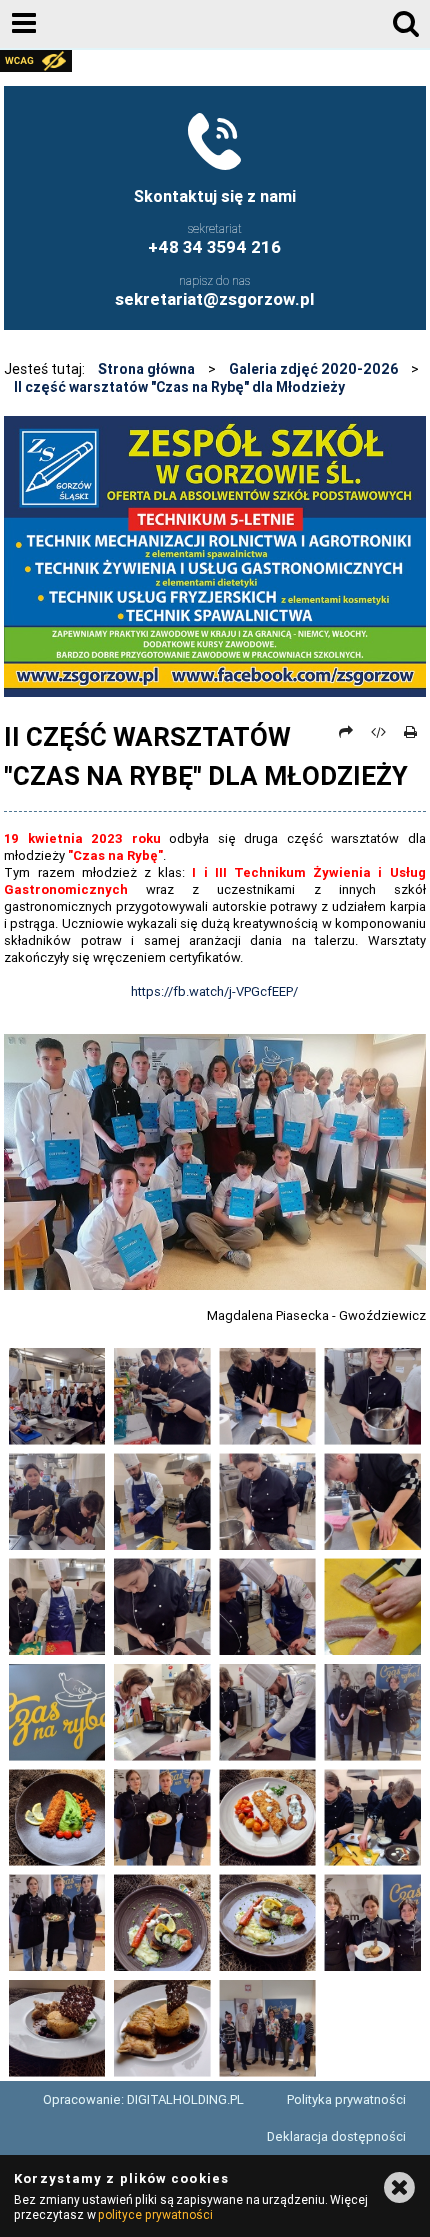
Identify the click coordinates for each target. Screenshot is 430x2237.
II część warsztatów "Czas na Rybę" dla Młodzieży (179, 387)
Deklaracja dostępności (336, 2136)
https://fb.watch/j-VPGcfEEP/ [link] (214, 991)
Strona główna (146, 369)
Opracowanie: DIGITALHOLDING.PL (143, 2099)
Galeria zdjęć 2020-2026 (313, 369)
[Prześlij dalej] (346, 732)
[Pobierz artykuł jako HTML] (379, 732)
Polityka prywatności (346, 2099)
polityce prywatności (155, 2214)
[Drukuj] (411, 732)
